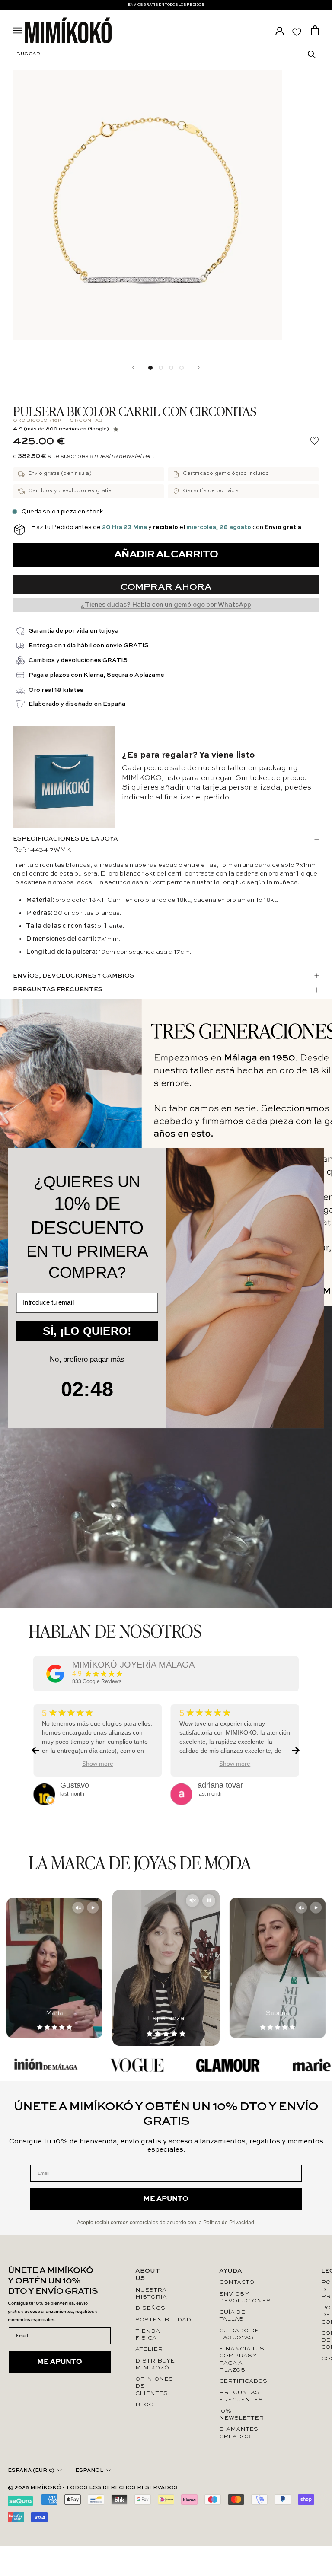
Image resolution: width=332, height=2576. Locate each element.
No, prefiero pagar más (87, 1359)
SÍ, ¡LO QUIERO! (87, 1331)
